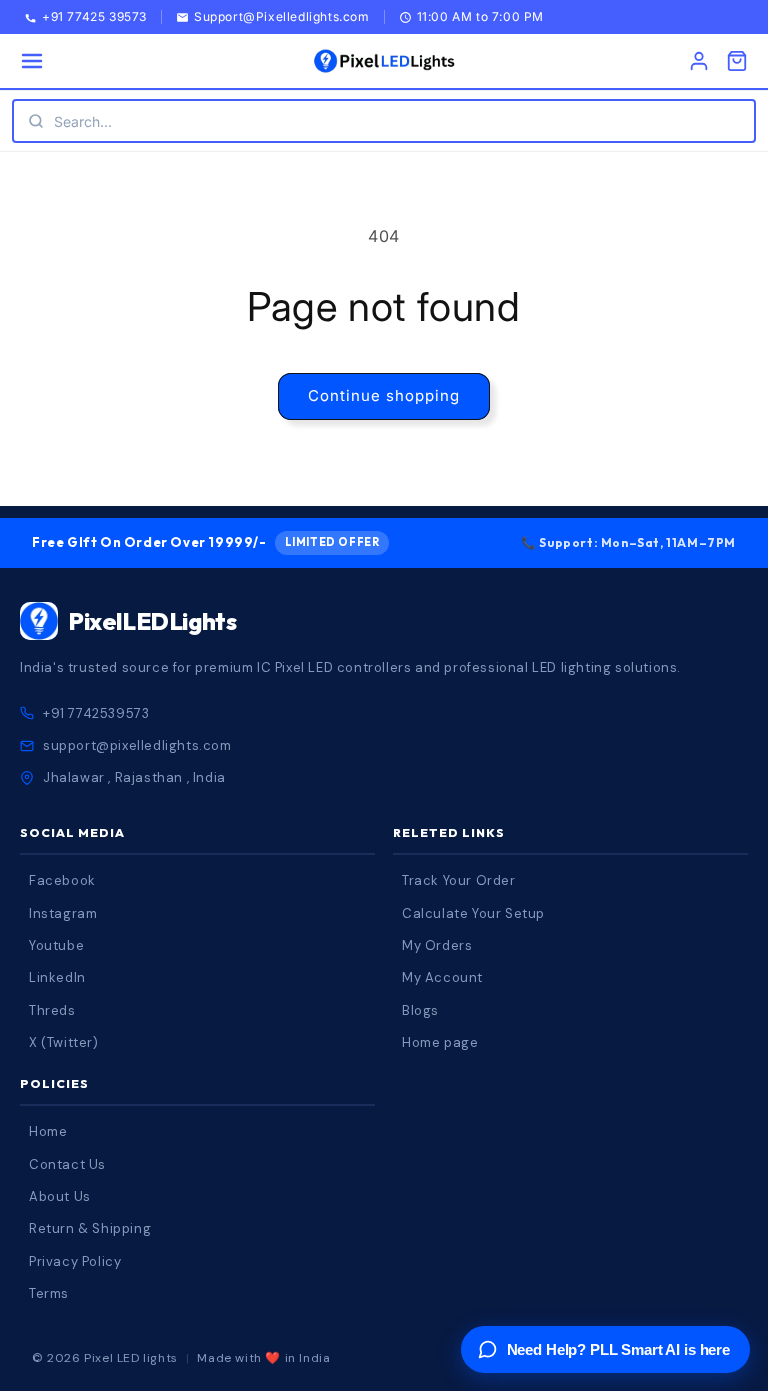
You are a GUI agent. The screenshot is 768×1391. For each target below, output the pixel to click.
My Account (442, 977)
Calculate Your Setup (473, 913)
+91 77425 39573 (94, 17)
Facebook (62, 880)
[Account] (699, 61)
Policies (54, 1083)
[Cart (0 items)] (737, 61)
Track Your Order (459, 880)
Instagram (63, 913)
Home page (440, 1042)
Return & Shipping (90, 1228)
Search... (83, 121)
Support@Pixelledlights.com (282, 17)
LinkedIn (57, 977)
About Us (60, 1196)
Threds (52, 1010)
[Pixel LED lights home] (384, 61)
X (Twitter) (64, 1042)
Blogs (420, 1010)
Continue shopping (384, 395)
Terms (49, 1293)
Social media (72, 832)
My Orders (437, 945)
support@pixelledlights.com (137, 745)
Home (48, 1131)
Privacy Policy (75, 1261)
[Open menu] (32, 61)
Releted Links (449, 832)
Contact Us (67, 1164)
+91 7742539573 (96, 713)
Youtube (56, 945)
